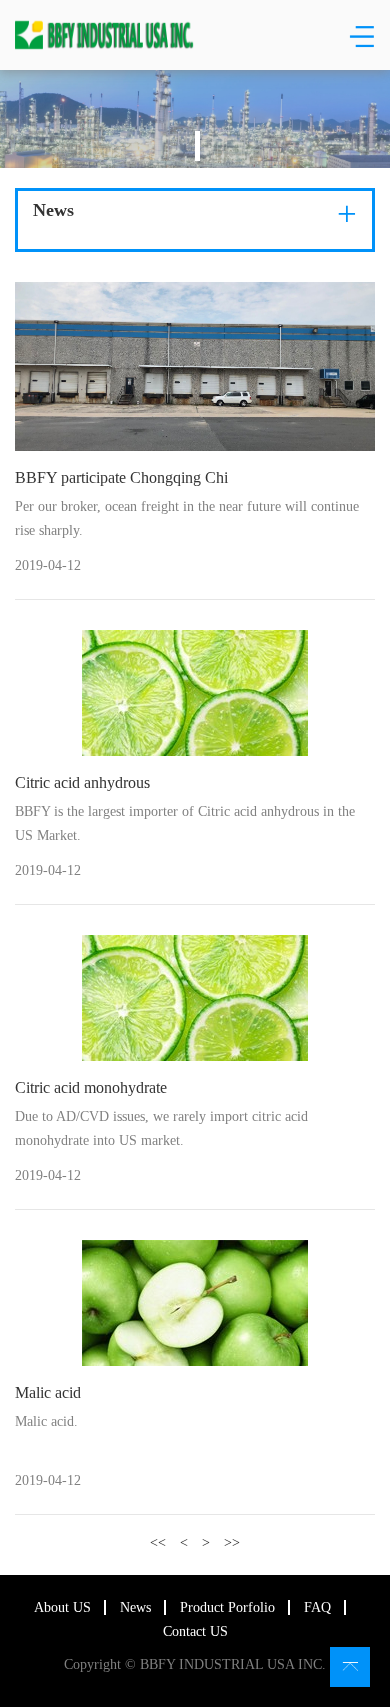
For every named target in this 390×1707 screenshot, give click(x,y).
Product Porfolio (227, 1607)
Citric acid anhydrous (82, 782)
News (135, 1607)
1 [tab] (197, 146)
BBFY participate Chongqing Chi (121, 477)
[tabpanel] (195, 119)
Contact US (195, 1631)
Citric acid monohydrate (91, 1087)
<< (158, 1542)
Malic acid (48, 1392)
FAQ (317, 1607)
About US (62, 1607)
